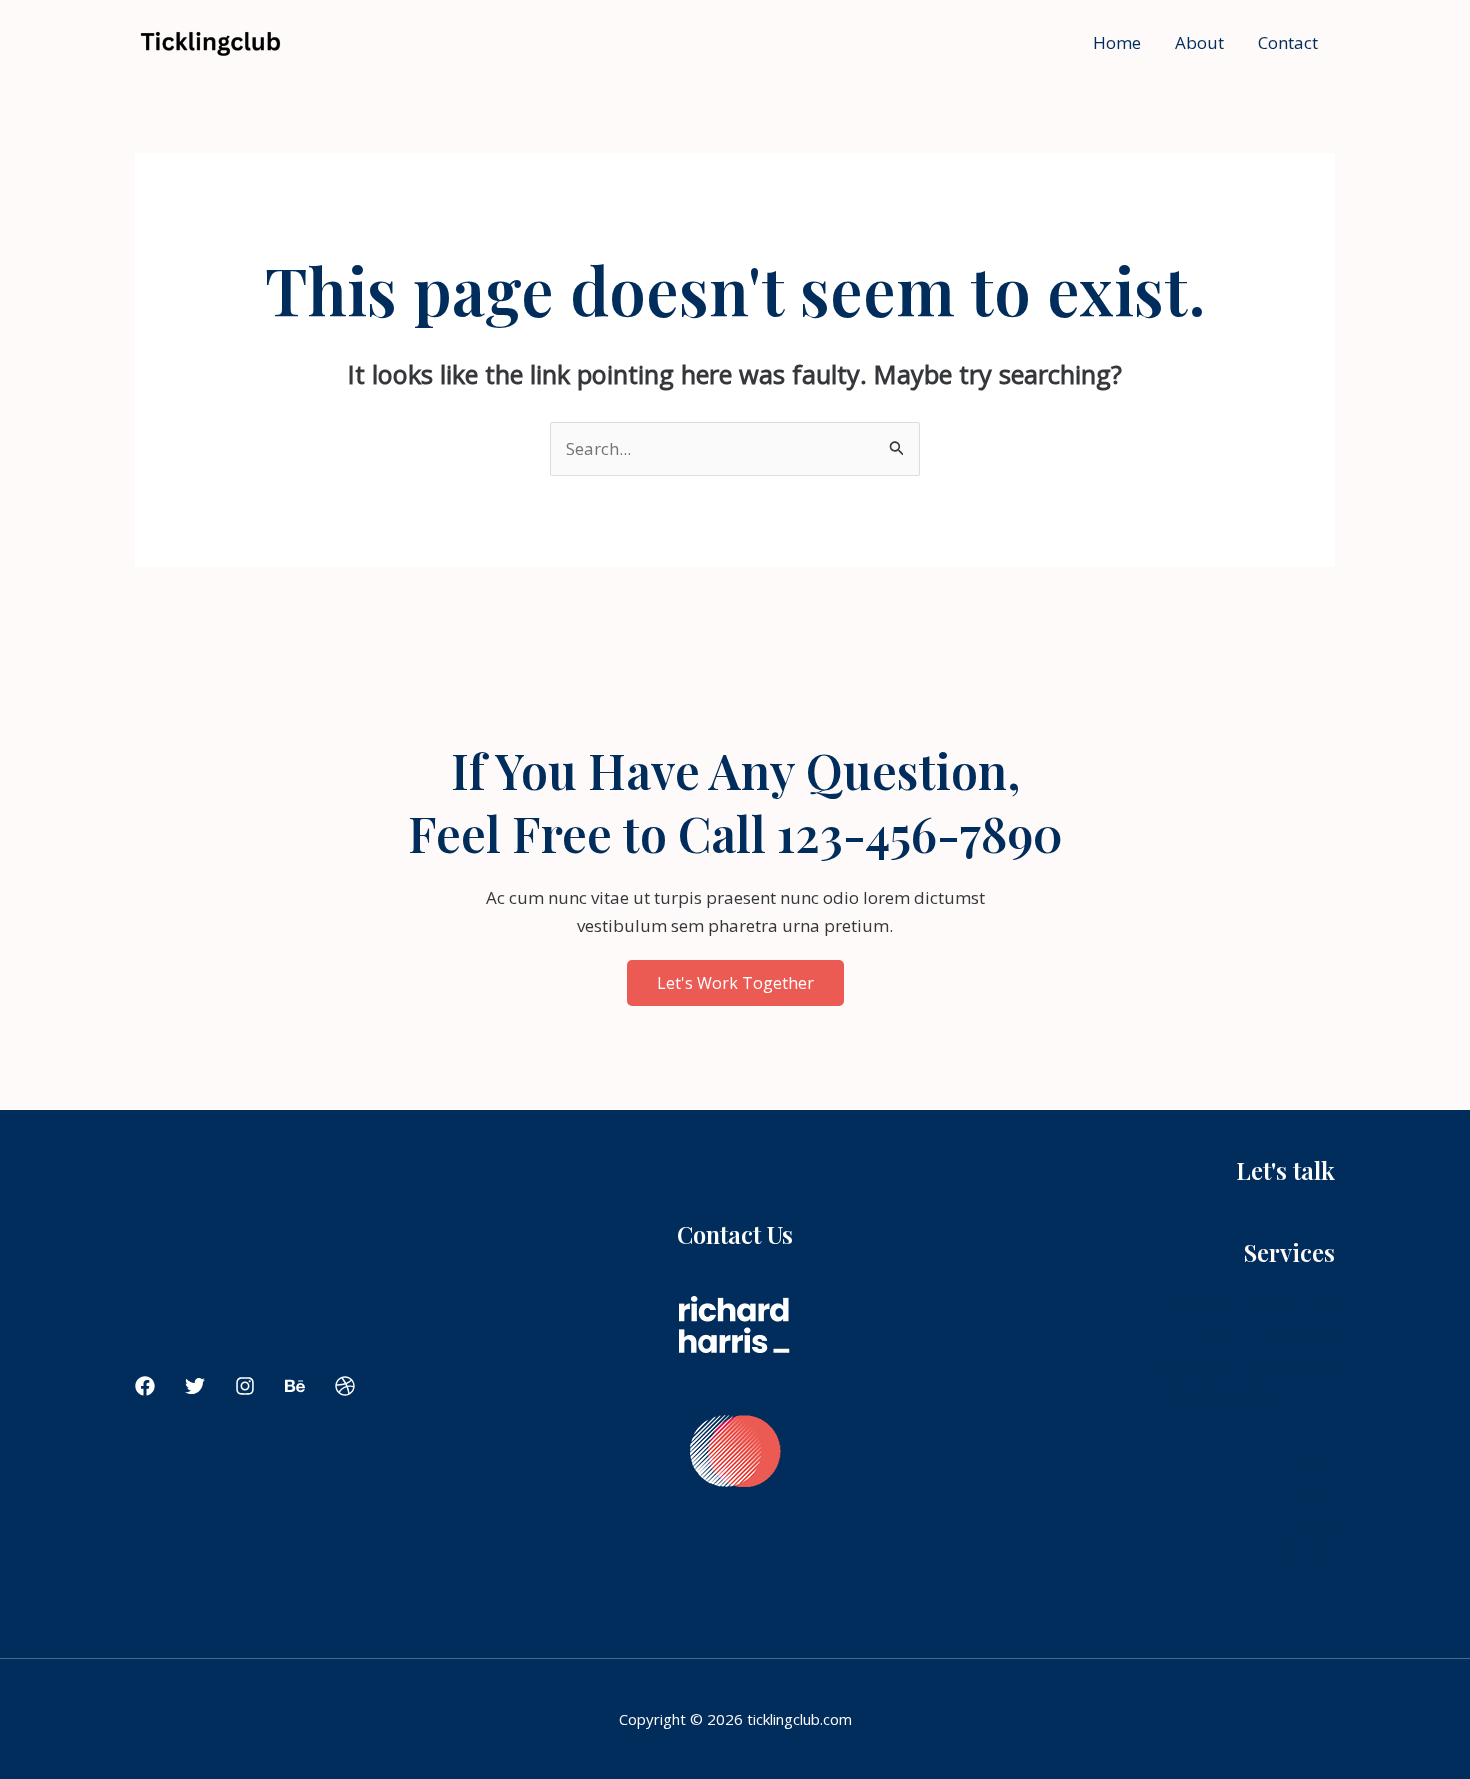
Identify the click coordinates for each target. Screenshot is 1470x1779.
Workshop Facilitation (1248, 1363)
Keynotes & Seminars (1252, 1391)
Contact (1288, 42)
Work (1314, 1523)
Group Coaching (1271, 1335)
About (1199, 42)
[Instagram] (245, 1386)
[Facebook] (145, 1386)
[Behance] (295, 1386)
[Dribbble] (345, 1386)
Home (1117, 42)
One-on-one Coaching (1250, 1307)
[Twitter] (195, 1386)
